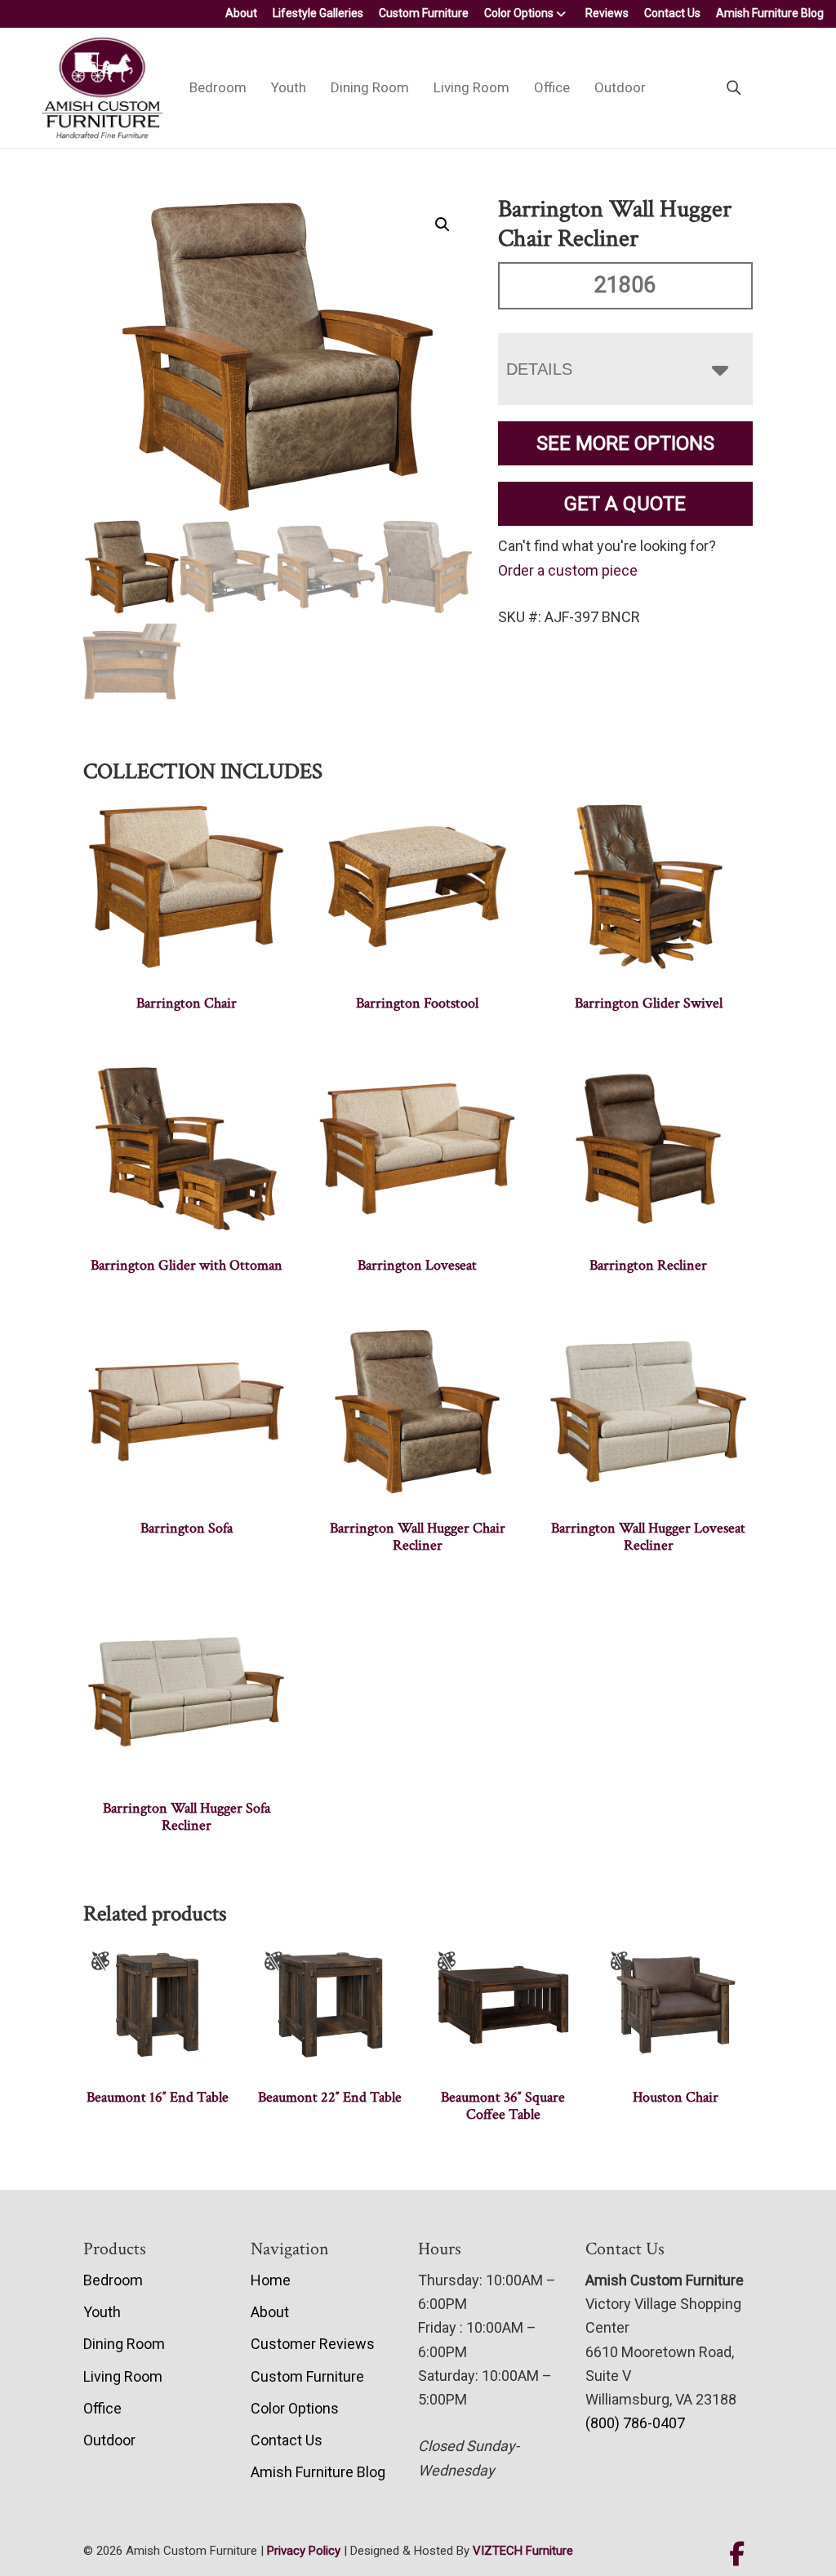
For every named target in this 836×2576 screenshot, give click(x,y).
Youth (289, 87)
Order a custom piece (568, 570)
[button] (442, 225)
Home (271, 2280)
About (241, 13)
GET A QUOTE (625, 504)
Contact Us (672, 13)
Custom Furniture (424, 13)
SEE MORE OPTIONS (625, 443)
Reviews (607, 13)
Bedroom (218, 87)
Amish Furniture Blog (770, 13)
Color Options (519, 13)
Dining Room (370, 87)
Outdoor (620, 87)
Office (552, 87)
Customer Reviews (313, 2344)
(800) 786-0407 (635, 2423)
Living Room (471, 87)
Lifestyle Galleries (318, 13)
